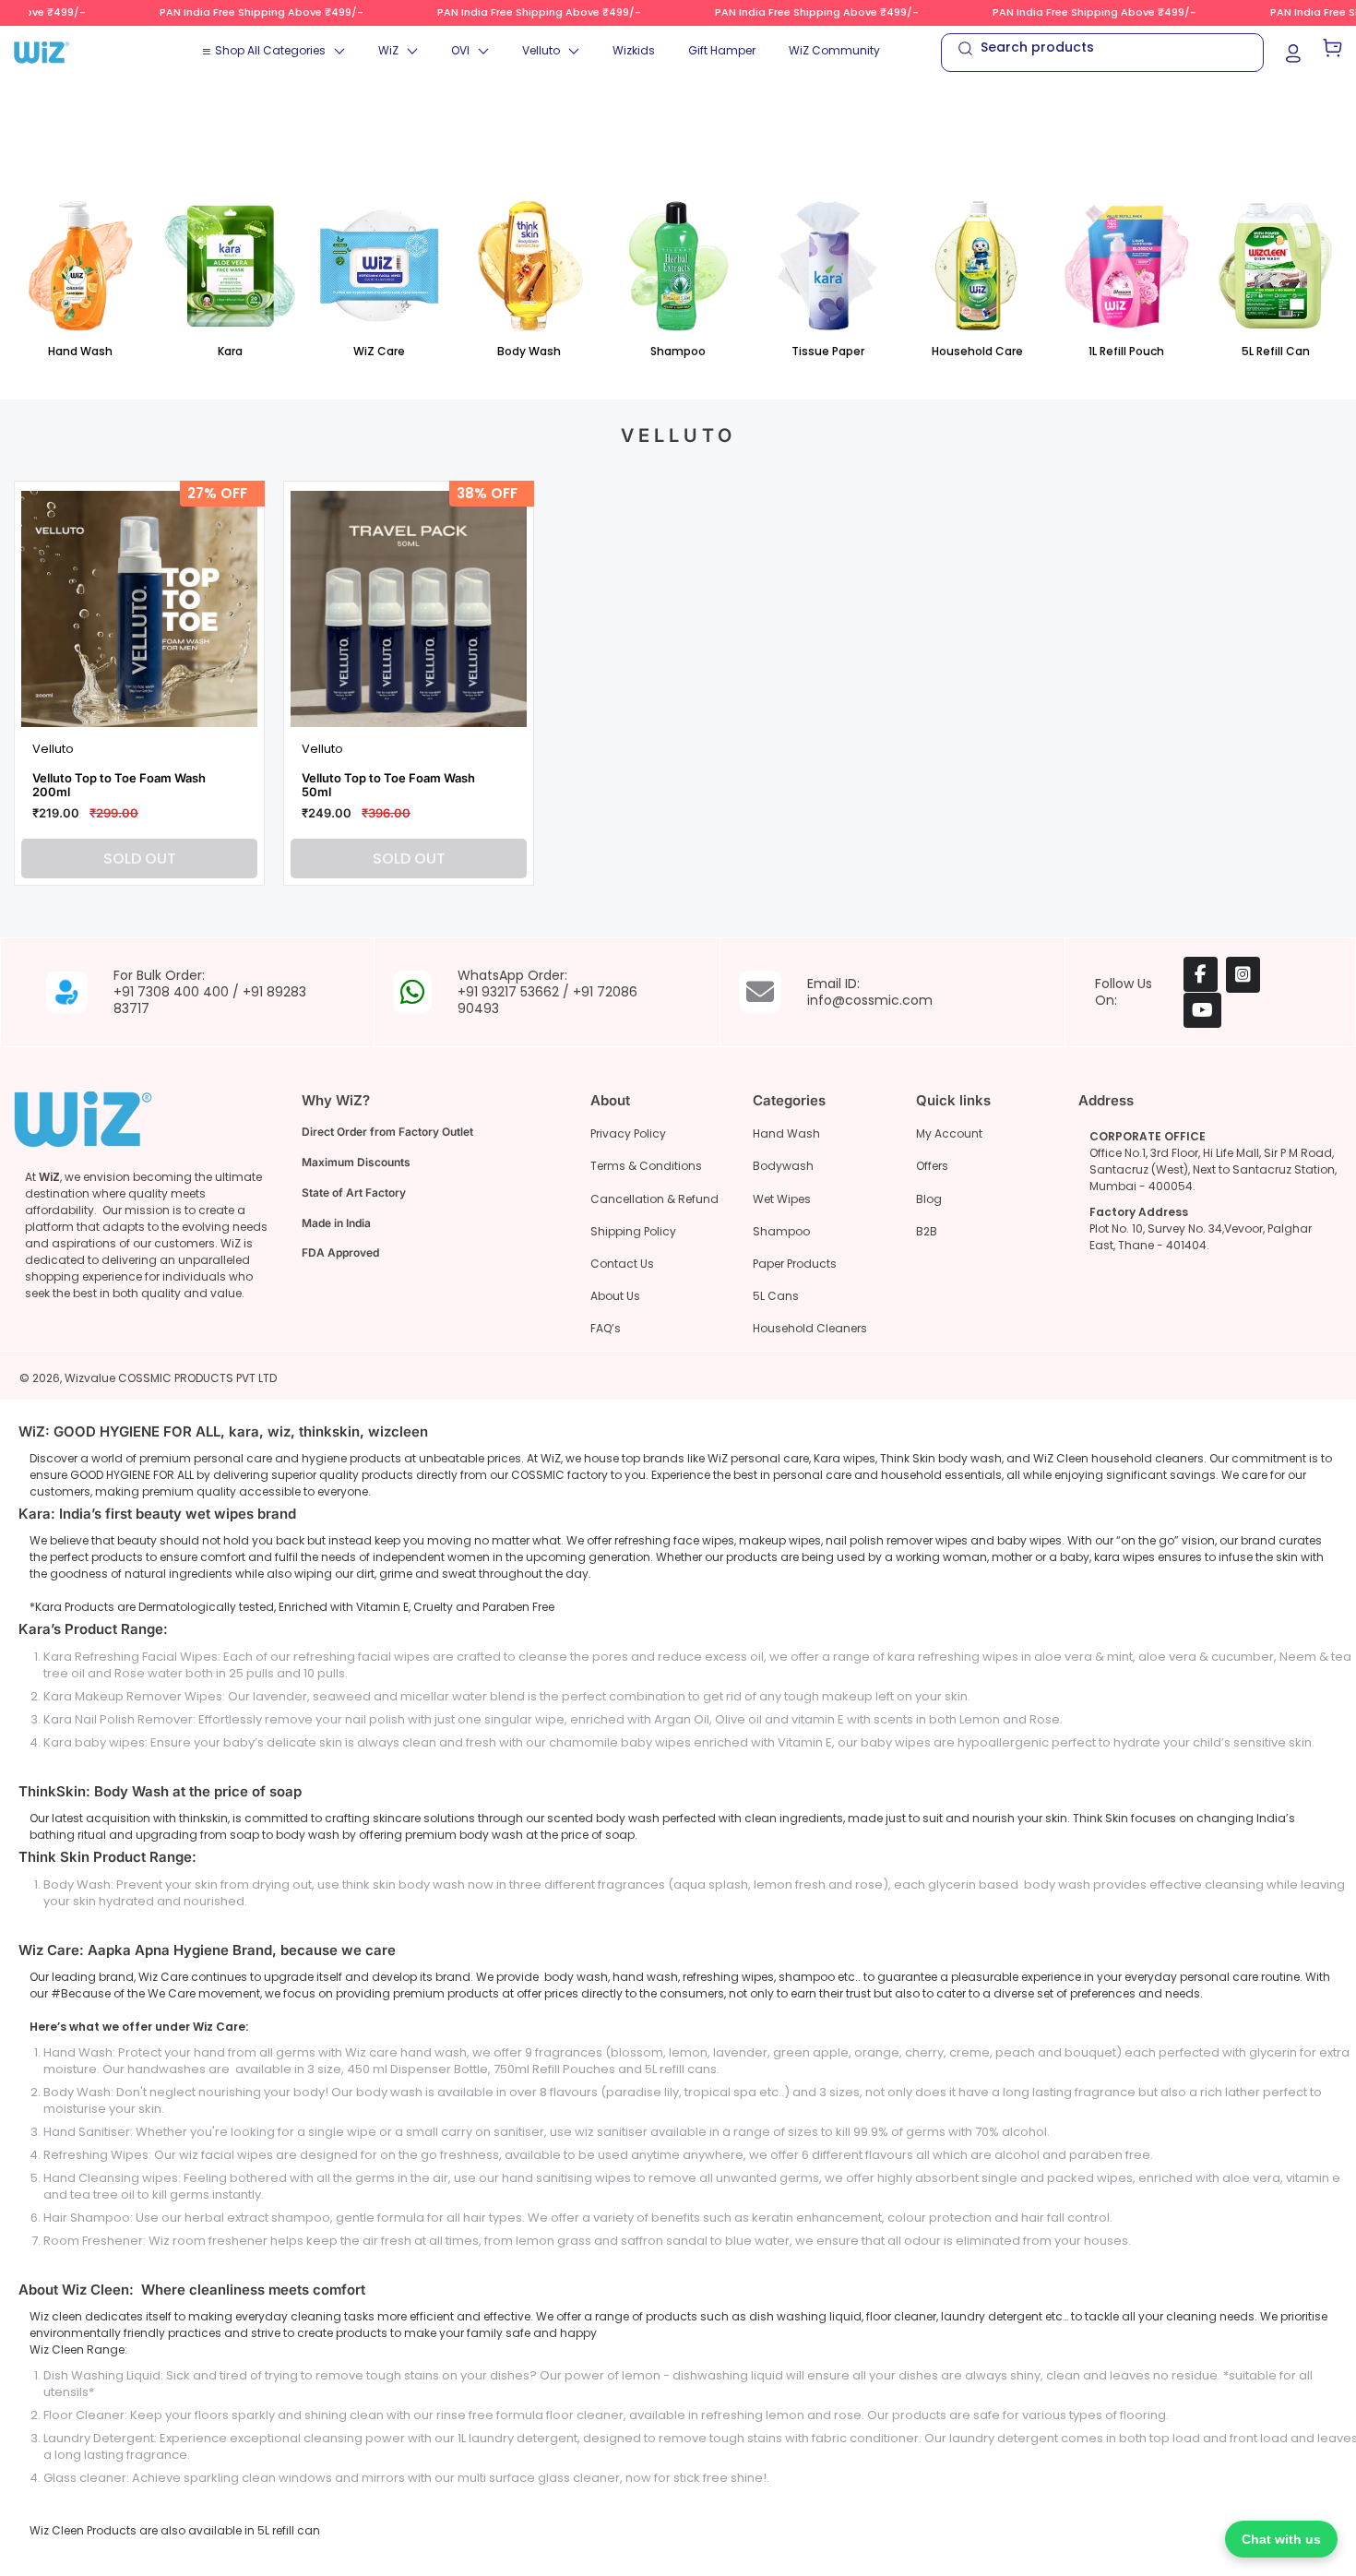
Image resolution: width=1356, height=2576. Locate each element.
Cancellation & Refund (654, 1199)
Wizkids (634, 50)
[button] (280, 51)
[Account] (1293, 52)
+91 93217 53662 (508, 992)
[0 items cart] (1332, 53)
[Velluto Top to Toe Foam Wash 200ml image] (139, 609)
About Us (615, 1296)
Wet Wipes (782, 1199)
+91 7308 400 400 (171, 992)
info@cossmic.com (870, 1000)
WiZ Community (834, 50)
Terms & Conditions (646, 1166)
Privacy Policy (628, 1133)
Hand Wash (786, 1133)
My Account (949, 1133)
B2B (927, 1231)
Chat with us (1281, 2539)
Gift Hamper (722, 50)
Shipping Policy (633, 1231)
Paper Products (795, 1264)
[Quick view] (233, 703)
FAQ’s (606, 1328)
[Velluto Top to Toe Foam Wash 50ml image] (409, 609)
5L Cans (776, 1296)
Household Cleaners (810, 1328)
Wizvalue (90, 1378)
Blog (929, 1199)
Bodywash (783, 1166)
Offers (932, 1166)
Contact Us (622, 1264)
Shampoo (781, 1231)
